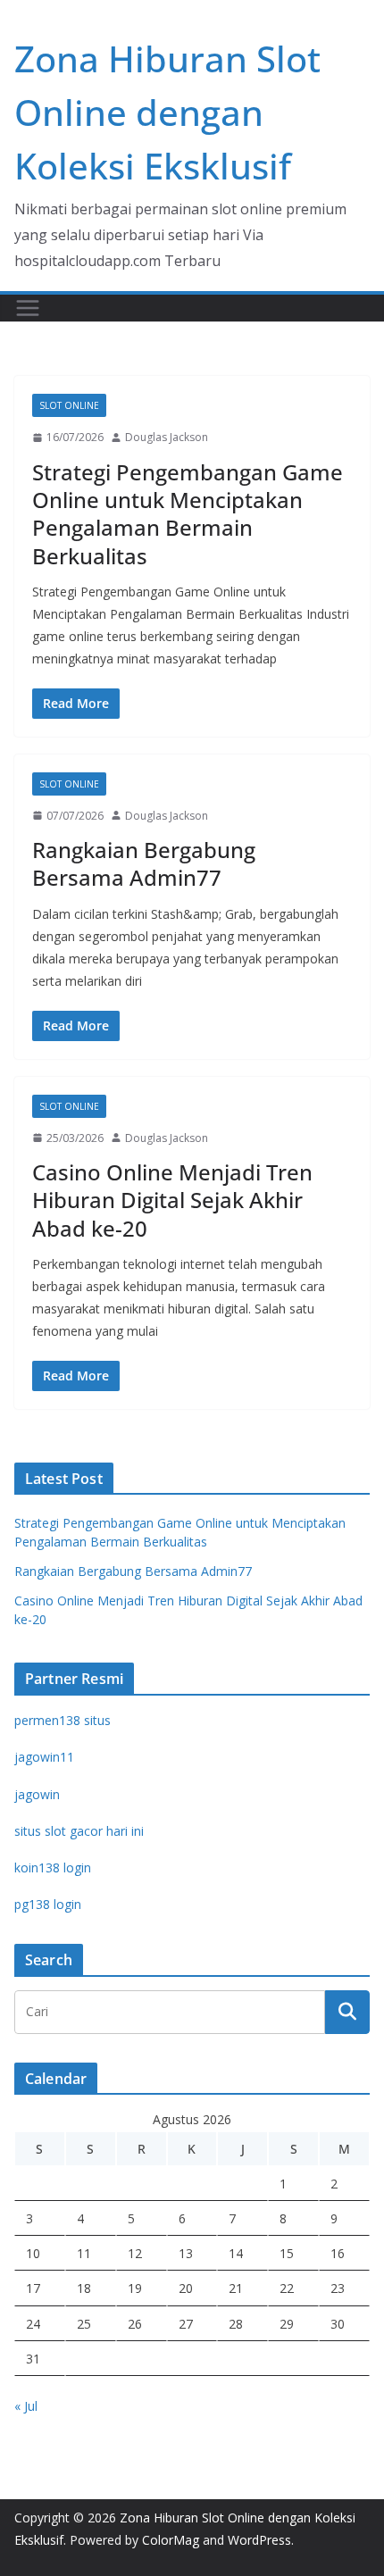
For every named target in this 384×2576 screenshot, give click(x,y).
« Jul (26, 2406)
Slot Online (69, 405)
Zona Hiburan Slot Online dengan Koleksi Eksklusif (167, 112)
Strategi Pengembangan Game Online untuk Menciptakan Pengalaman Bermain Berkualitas (188, 514)
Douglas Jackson (167, 437)
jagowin (37, 1794)
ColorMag (171, 2540)
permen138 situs (63, 1720)
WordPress (259, 2540)
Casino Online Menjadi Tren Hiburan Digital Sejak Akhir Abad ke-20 (172, 1200)
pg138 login (48, 1904)
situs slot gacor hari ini (79, 1831)
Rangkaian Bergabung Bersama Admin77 (144, 863)
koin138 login (53, 1867)
